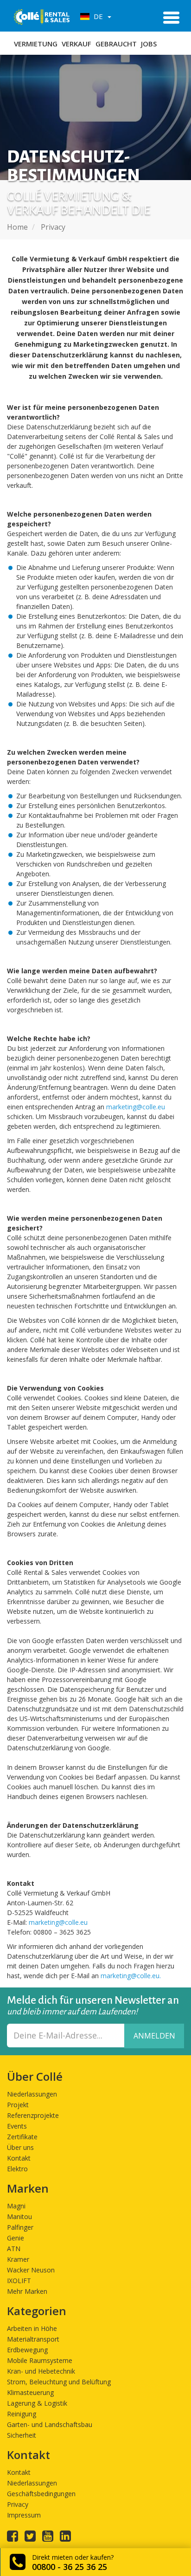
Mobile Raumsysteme (40, 2360)
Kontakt (19, 2158)
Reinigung (22, 2414)
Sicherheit (22, 2435)
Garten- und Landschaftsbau (50, 2424)
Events (17, 2126)
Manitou (19, 2217)
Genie (16, 2238)
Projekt (18, 2105)
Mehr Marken (27, 2291)
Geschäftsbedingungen (41, 2494)
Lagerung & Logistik (37, 2403)
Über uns (20, 2147)
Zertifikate (22, 2137)
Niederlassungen (32, 2094)
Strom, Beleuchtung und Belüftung (59, 2382)
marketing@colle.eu (136, 1107)
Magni (16, 2206)
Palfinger (20, 2227)
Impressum (24, 2515)
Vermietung (36, 44)
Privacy (18, 2504)
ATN (14, 2249)
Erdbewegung (27, 2350)
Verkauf (76, 44)
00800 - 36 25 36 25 (70, 2567)
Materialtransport (33, 2339)
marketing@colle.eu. (131, 1976)
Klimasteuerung (30, 2392)
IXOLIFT (19, 2281)
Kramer (18, 2259)
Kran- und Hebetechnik (41, 2371)
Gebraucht (116, 44)
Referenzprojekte (33, 2115)
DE (97, 16)
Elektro (17, 2169)
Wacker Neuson (31, 2270)
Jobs (149, 44)
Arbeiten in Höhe (32, 2328)
